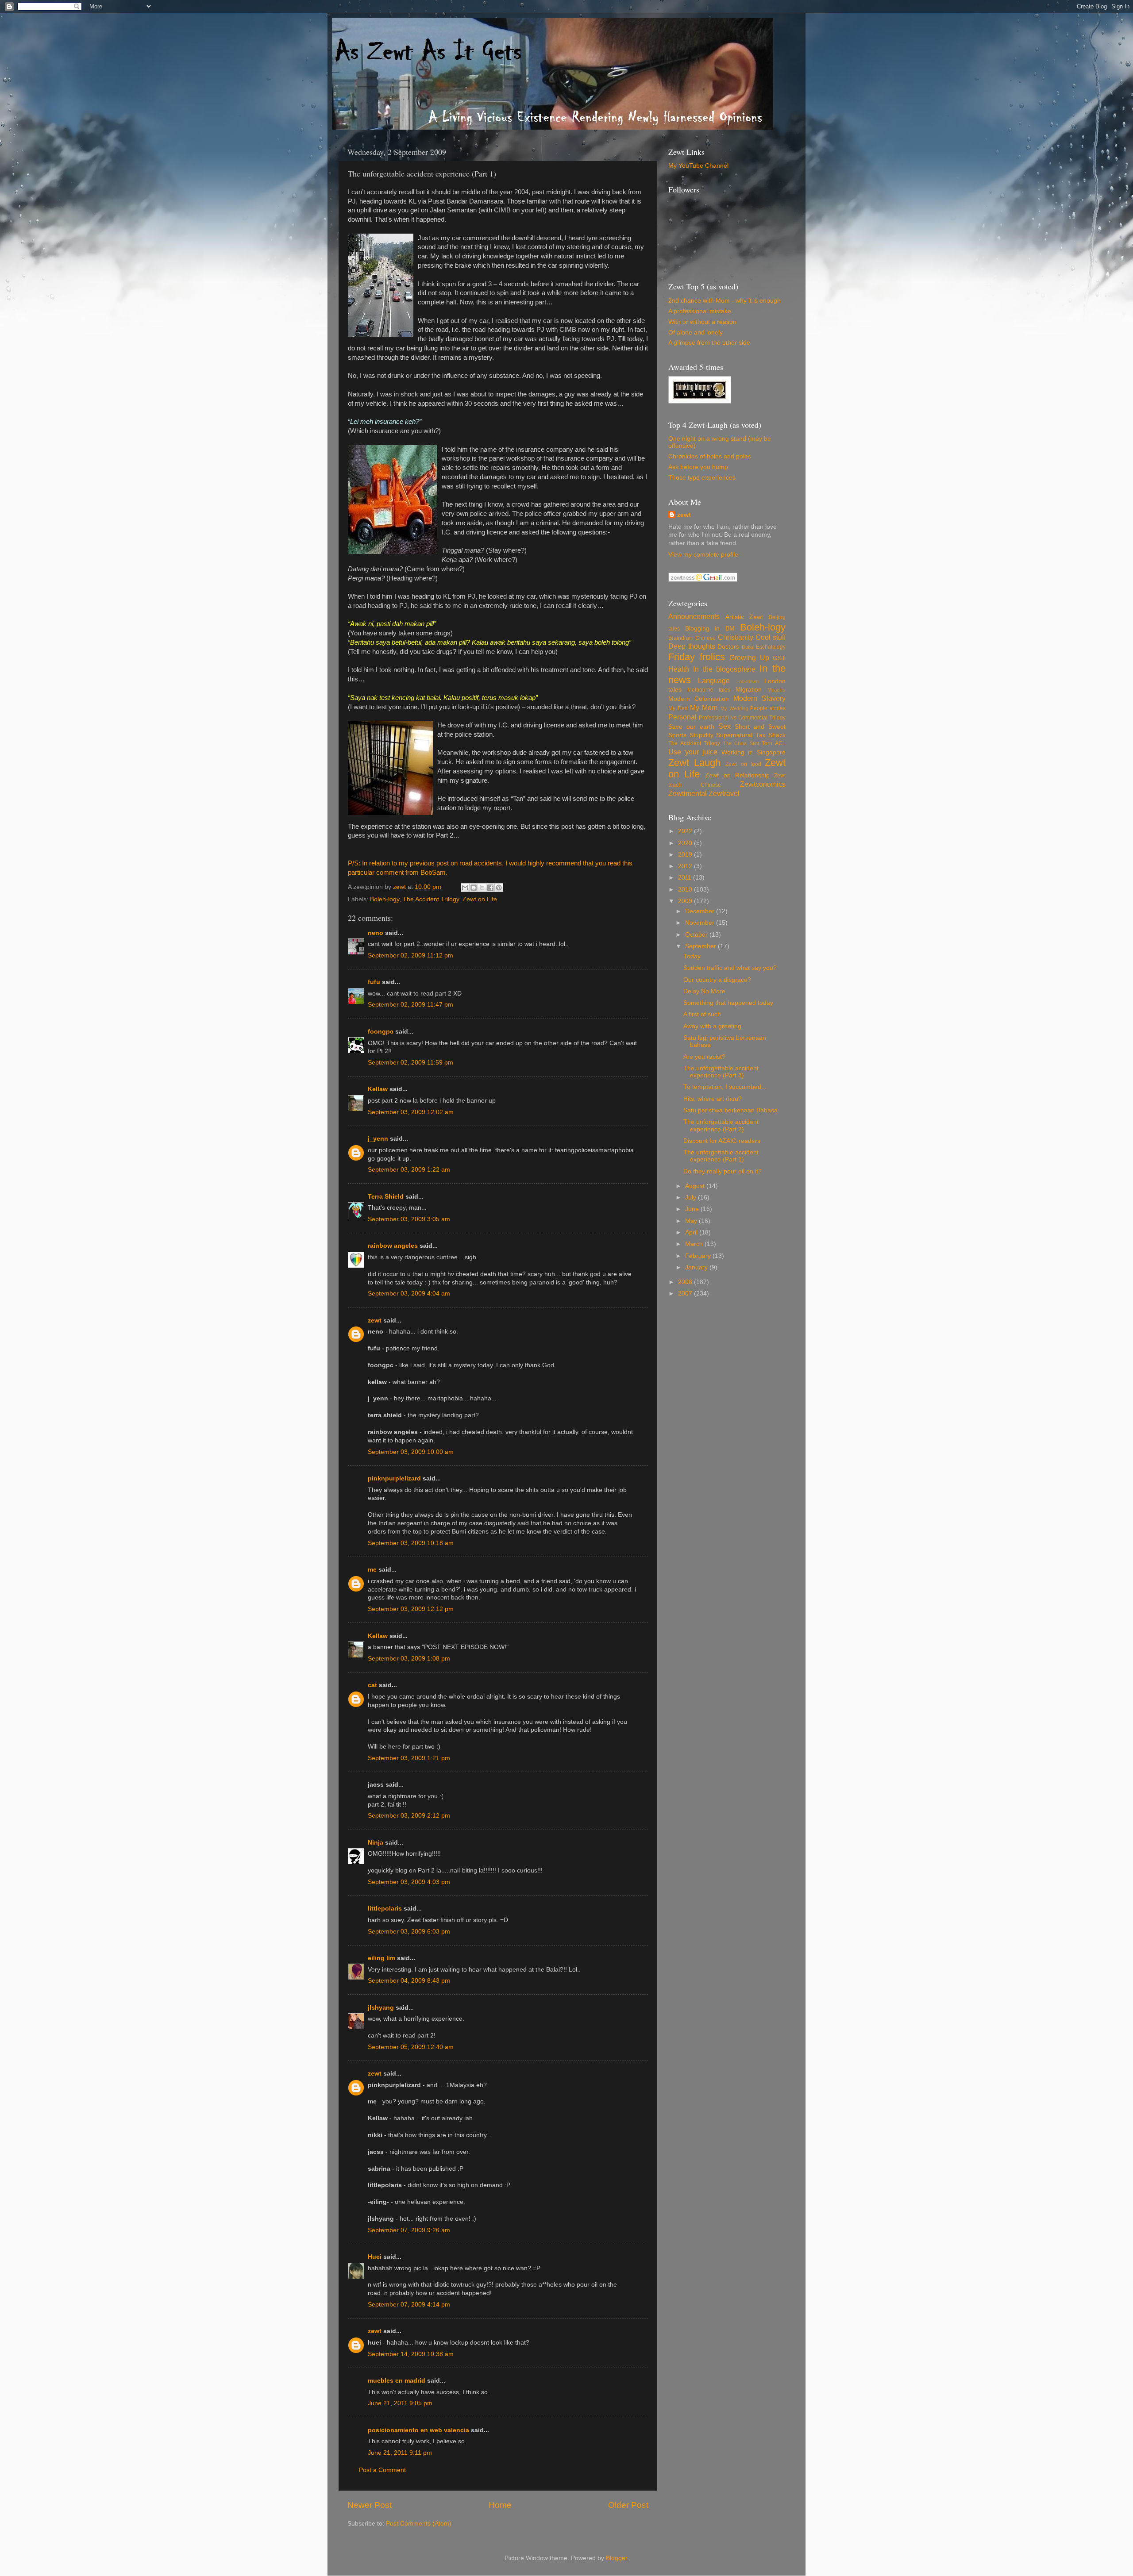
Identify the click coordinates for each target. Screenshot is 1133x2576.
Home (500, 2505)
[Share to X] (482, 888)
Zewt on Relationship (737, 775)
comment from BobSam (411, 873)
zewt (375, 1321)
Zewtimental (688, 793)
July (692, 1198)
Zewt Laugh (694, 763)
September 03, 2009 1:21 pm (409, 1758)
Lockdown (748, 681)
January (697, 1267)
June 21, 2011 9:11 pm (400, 2453)
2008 (686, 1282)
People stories (768, 708)
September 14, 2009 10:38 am (411, 2354)
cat (372, 1685)
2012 (686, 866)
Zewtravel (724, 793)
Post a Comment (382, 2470)
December (701, 911)
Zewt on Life (480, 899)
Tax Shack (771, 735)
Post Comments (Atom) (419, 2524)
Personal (682, 717)
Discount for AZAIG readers (722, 1141)
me (372, 1570)
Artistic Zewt (744, 617)
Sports (677, 735)
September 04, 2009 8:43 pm (409, 1981)
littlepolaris (385, 1909)
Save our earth (691, 727)
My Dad (678, 708)
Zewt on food (743, 764)
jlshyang (381, 2008)
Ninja (376, 1843)
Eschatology (771, 647)
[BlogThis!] (474, 888)
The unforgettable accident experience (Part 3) (721, 1072)
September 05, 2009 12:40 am (411, 2047)
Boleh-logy (385, 899)
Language (714, 681)
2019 (686, 855)
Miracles (777, 690)
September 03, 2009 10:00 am (411, 1452)
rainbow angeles (393, 1246)
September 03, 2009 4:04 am (409, 1294)
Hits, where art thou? (713, 1099)
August (696, 1186)
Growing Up (749, 657)
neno (376, 933)
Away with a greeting (712, 1026)
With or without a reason (702, 322)
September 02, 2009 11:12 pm (410, 955)
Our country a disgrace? (717, 980)
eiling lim (382, 1958)
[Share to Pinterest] (499, 888)
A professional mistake (700, 311)
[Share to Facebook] (490, 888)
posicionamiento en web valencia (418, 2430)
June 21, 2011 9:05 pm (400, 2403)
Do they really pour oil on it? (723, 1171)
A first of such (702, 1014)
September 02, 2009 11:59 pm (410, 1063)
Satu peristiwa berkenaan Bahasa (730, 1110)
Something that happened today (728, 1003)
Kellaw (378, 1089)
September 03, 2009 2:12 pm (409, 1816)
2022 (686, 831)
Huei (375, 2257)
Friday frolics (697, 657)
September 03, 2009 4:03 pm (409, 1882)
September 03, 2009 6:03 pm (409, 1932)
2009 (686, 901)
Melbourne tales (709, 690)
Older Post (628, 2505)
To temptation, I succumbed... (725, 1087)
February (699, 1256)
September (701, 946)
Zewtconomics (763, 784)
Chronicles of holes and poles (710, 456)
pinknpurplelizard (394, 1478)
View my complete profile (703, 555)
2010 (686, 890)
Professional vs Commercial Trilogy (742, 718)
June (693, 1209)
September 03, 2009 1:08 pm (409, 1659)
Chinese (705, 638)
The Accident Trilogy (431, 899)
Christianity (736, 637)
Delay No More (704, 991)
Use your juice (693, 752)
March (695, 1244)
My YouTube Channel (698, 166)
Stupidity (701, 735)
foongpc (381, 1032)
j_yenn (378, 1139)
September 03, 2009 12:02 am (411, 1112)
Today (692, 956)
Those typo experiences (702, 478)
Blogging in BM (710, 629)
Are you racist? (704, 1057)
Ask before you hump (698, 467)
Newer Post (370, 2505)
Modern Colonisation (699, 699)
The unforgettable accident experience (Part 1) (721, 1156)
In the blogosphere (725, 669)
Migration (749, 690)
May (692, 1221)
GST (779, 658)
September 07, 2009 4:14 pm (409, 2305)
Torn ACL (774, 743)
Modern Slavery (759, 698)
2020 (686, 843)
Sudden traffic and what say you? (730, 968)
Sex (725, 726)
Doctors (728, 647)
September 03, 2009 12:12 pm (411, 1609)
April (692, 1232)
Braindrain (681, 638)
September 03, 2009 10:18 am (411, 1543)
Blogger (617, 2558)
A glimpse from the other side (709, 343)
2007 (686, 1294)
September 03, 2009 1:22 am (409, 1170)
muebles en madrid (397, 2381)
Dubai (748, 647)
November (701, 923)
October (697, 935)
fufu (374, 982)
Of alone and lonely (696, 333)
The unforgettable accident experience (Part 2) (721, 1125)
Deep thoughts (692, 646)
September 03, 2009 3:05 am (409, 1219)
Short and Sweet (760, 727)
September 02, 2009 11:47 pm (410, 1005)
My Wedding (734, 708)
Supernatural (734, 735)
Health (679, 669)
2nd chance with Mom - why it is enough (725, 301)
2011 (686, 878)
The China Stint (741, 743)
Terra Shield (386, 1197)
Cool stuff (771, 637)
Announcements (694, 616)
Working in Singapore (753, 752)
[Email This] (465, 888)
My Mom (704, 707)
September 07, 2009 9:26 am (409, 2230)
